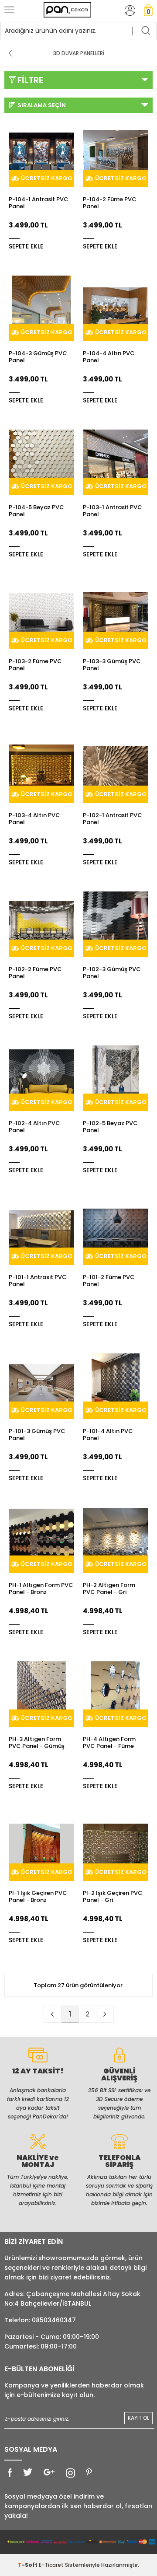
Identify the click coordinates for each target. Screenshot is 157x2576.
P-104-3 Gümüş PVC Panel (38, 357)
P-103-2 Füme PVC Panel (35, 665)
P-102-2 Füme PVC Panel (35, 973)
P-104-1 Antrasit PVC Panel (39, 203)
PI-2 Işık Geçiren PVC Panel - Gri (113, 1897)
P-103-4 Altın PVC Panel (34, 819)
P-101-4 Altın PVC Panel (108, 1435)
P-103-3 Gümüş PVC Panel (112, 665)
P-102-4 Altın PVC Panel (34, 1127)
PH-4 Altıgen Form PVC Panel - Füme (109, 1743)
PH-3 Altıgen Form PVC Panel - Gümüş (37, 1743)
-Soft (28, 2565)
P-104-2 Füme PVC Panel (110, 203)
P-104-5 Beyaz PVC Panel (36, 511)
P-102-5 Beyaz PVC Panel (110, 1127)
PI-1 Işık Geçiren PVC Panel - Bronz (38, 1897)
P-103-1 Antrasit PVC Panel (113, 511)
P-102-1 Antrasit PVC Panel (113, 819)
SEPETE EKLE (26, 246)
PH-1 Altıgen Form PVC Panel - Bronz (41, 1589)
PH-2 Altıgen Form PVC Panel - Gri (109, 1589)
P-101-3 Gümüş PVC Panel (37, 1435)
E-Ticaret (51, 2565)
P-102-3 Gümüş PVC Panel (112, 973)
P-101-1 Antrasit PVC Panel (38, 1281)
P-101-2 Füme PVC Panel (109, 1281)
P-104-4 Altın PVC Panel (109, 357)
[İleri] (105, 2014)
